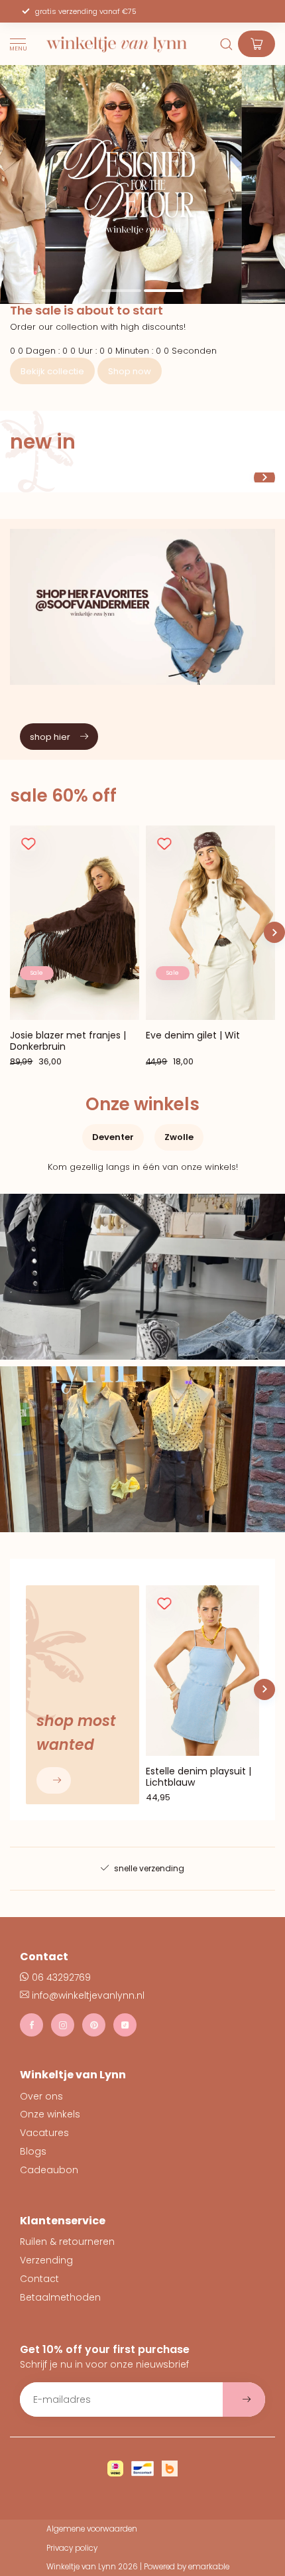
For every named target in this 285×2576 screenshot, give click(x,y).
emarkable (209, 2567)
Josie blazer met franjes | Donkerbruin (68, 1041)
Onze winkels (50, 2114)
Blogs (33, 2151)
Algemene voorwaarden (92, 2529)
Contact (39, 2279)
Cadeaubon (49, 2170)
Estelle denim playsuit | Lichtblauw (199, 1776)
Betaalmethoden (60, 2297)
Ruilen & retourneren (67, 2242)
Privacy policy (72, 2548)
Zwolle (179, 1137)
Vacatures (44, 2133)
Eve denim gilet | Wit (193, 1036)
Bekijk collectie (52, 371)
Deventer (113, 1137)
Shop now (130, 371)
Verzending (46, 2260)
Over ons (41, 2096)
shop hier (50, 737)
